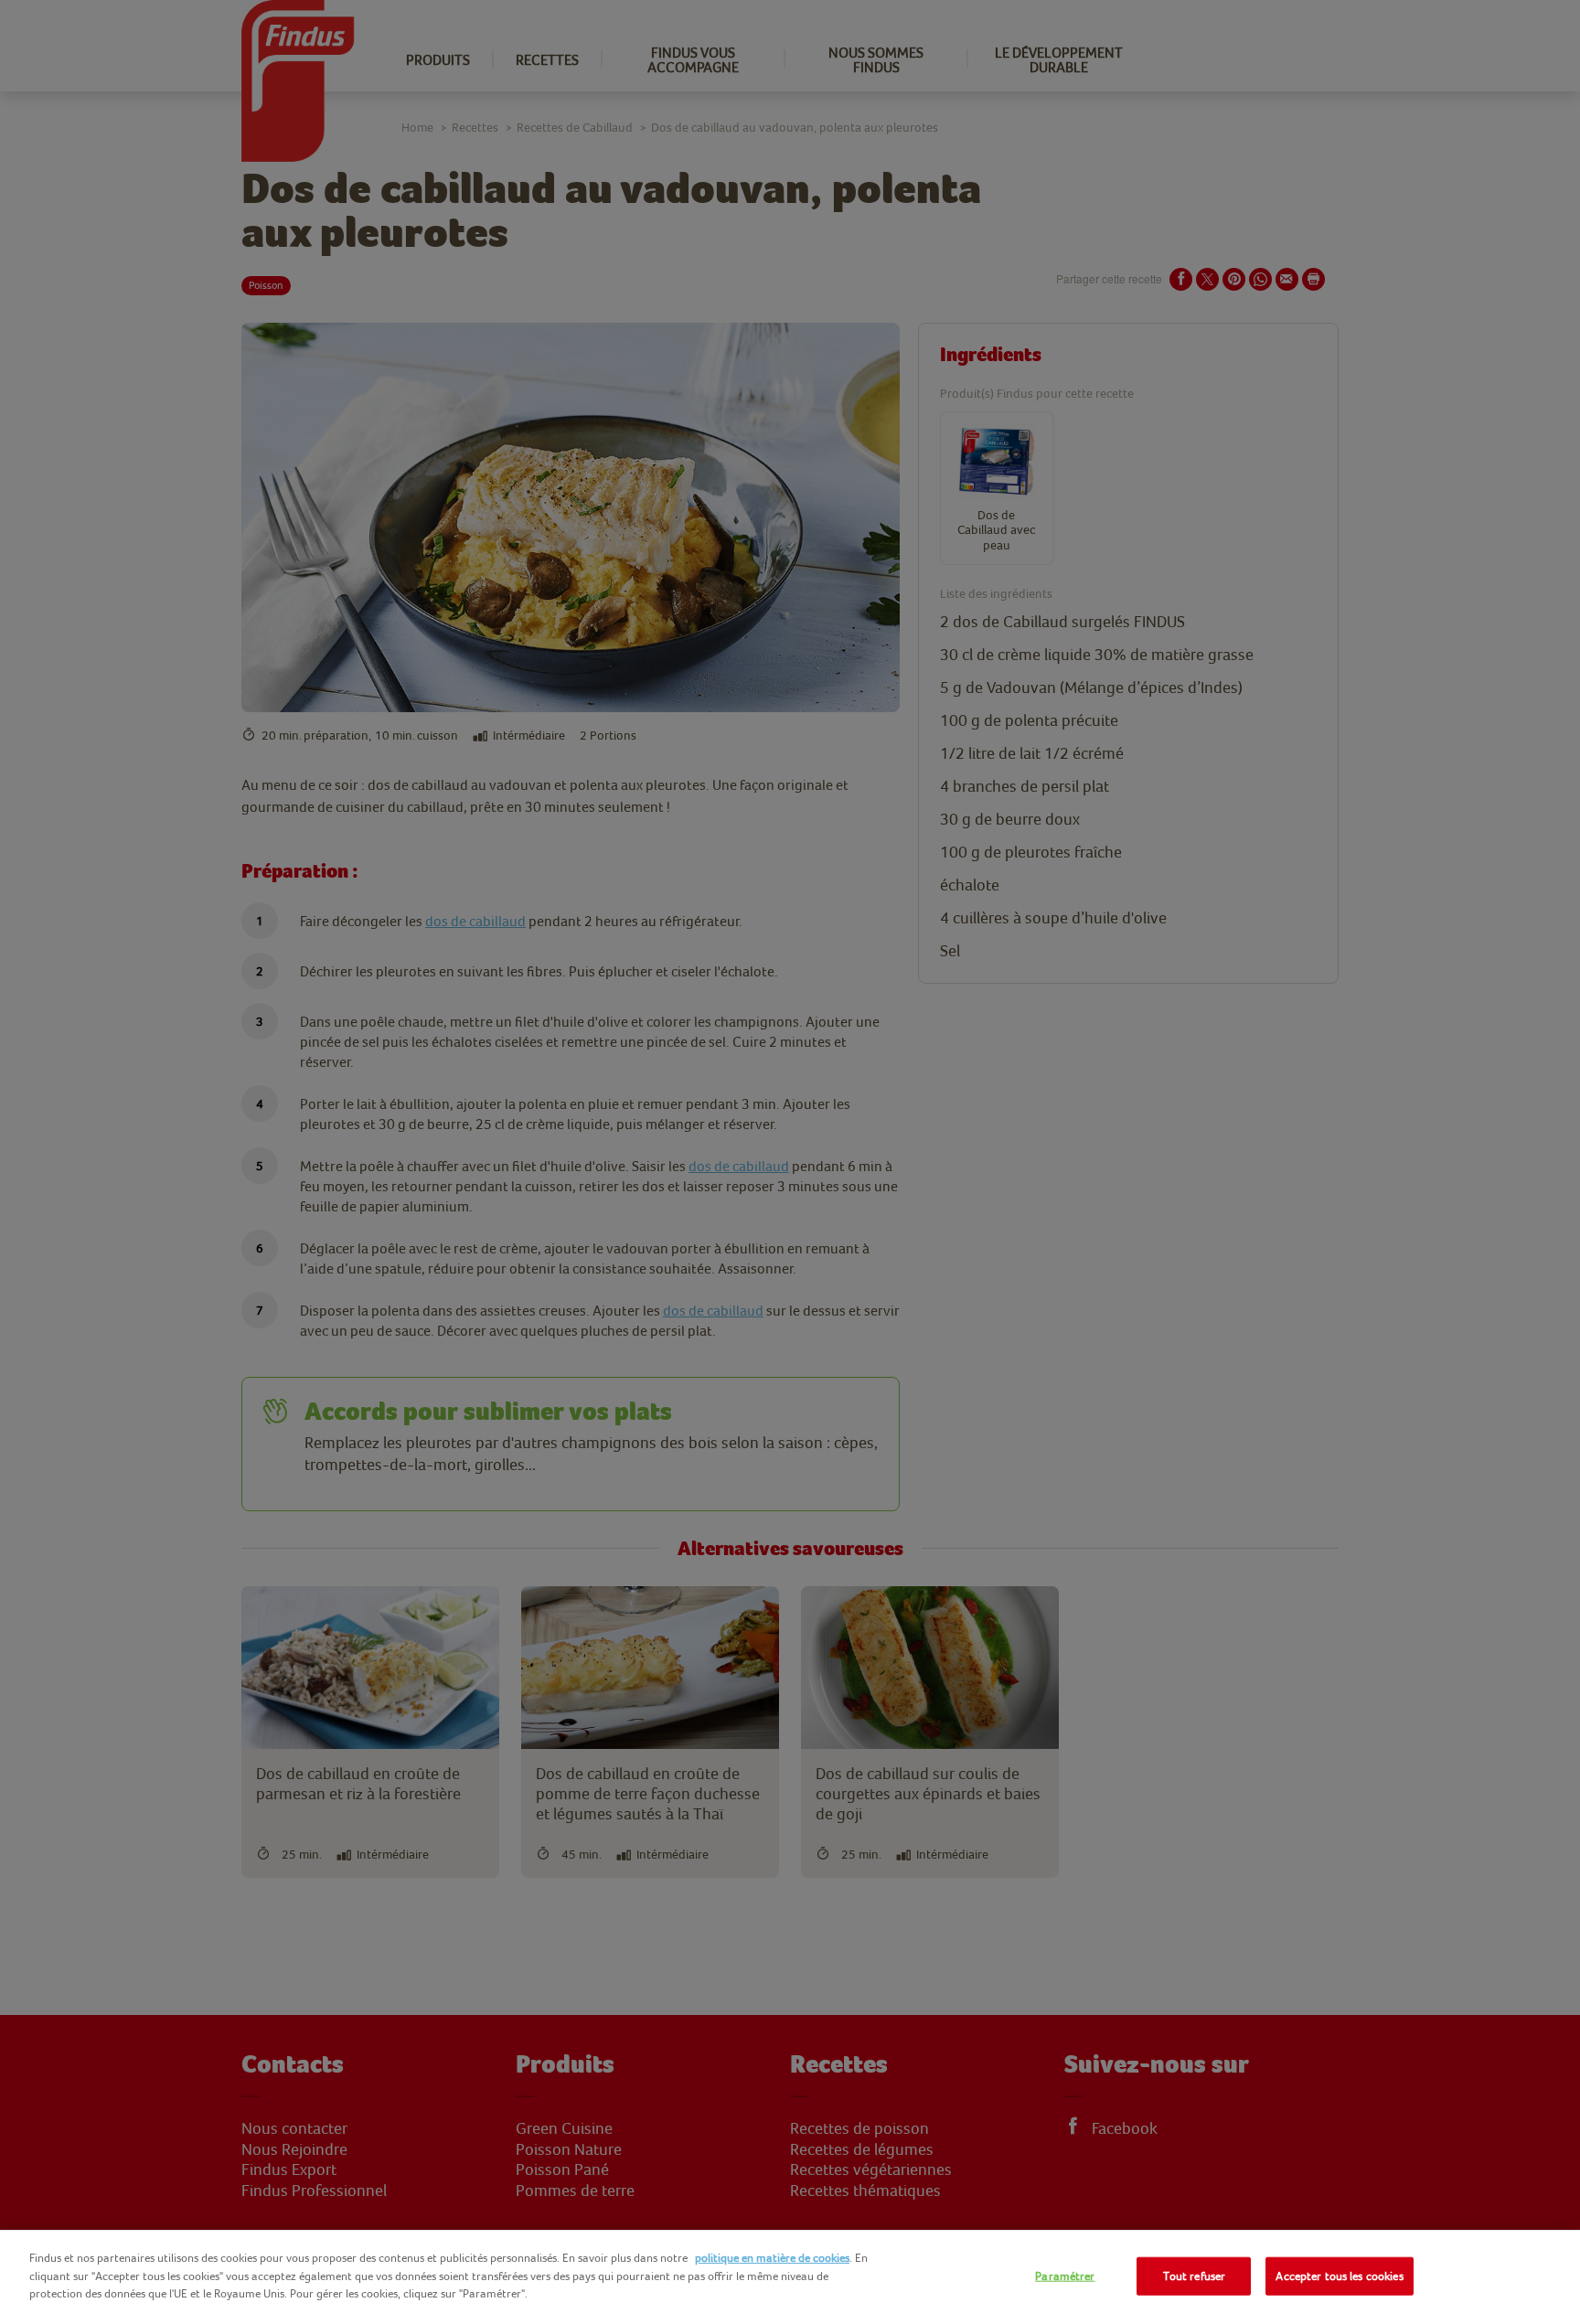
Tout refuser (1195, 2276)
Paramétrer (1065, 2276)
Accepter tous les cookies (1339, 2276)
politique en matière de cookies (772, 2258)
